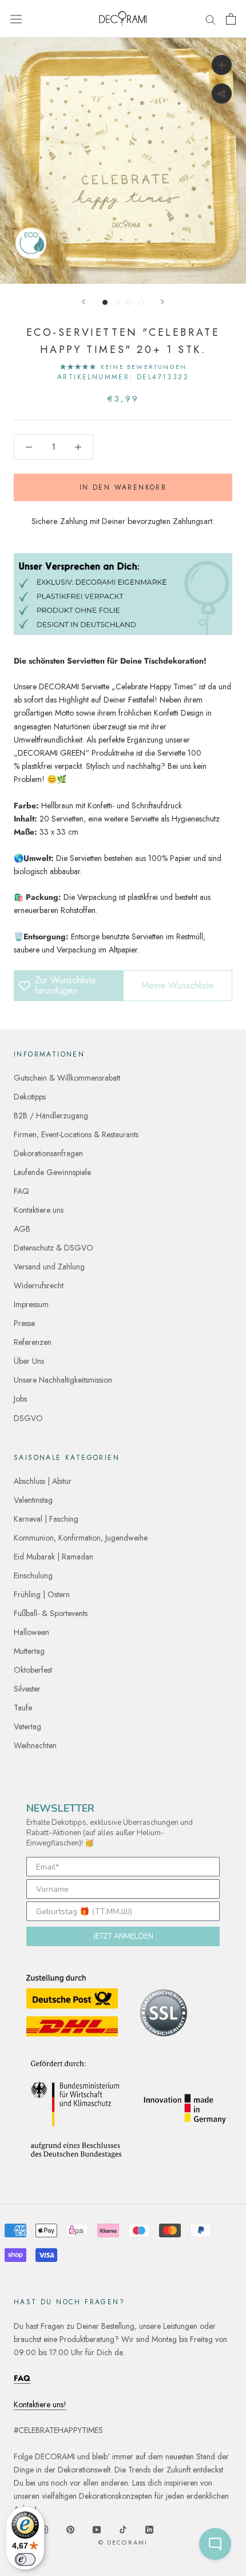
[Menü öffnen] (16, 19)
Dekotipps (30, 1097)
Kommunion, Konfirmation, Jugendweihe (81, 1538)
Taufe (23, 1708)
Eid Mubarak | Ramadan (53, 1557)
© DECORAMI (123, 2542)
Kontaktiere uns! (40, 2404)
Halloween (31, 1632)
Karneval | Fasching (46, 1519)
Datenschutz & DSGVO (53, 1248)
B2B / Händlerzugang (51, 1116)
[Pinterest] (70, 2529)
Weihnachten (35, 1745)
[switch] (25, 2559)
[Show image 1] (105, 302)
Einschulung (33, 1575)
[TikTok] (123, 2529)
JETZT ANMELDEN (123, 1936)
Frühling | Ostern (42, 1594)
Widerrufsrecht (39, 1285)
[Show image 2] (117, 302)
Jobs (20, 1399)
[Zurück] (84, 302)
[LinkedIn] (149, 2529)
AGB (22, 1229)
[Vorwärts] (162, 302)
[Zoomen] (222, 65)
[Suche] (211, 19)
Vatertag (27, 1726)
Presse (24, 1323)
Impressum (31, 1304)
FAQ (21, 1191)
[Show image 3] (129, 302)
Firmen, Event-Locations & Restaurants (76, 1134)
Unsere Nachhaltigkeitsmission (63, 1380)
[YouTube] (97, 2529)
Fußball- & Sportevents (51, 1613)
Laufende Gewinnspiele (52, 1172)
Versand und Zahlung (49, 1267)
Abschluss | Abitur (43, 1481)
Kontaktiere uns (39, 1210)
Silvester (27, 1689)
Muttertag (29, 1651)
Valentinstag (33, 1500)
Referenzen (33, 1342)
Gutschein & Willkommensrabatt (67, 1078)
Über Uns (29, 1361)
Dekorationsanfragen (48, 1153)
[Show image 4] (141, 302)
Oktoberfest (33, 1670)
